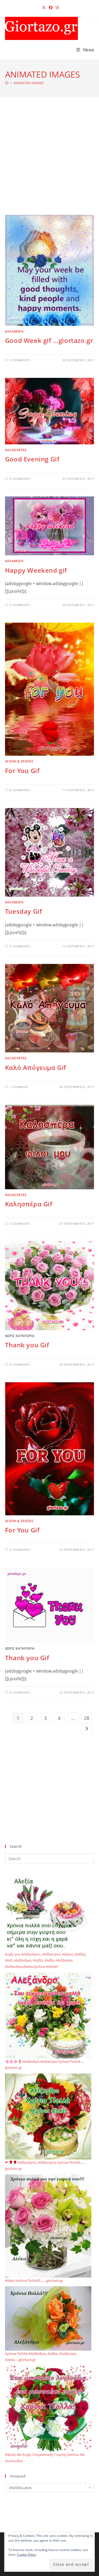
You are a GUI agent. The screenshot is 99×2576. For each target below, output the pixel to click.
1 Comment (19, 1087)
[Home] (7, 83)
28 (87, 1718)
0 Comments (20, 360)
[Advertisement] (49, 163)
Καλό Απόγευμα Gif (36, 1067)
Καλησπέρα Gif (29, 1204)
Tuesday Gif (24, 911)
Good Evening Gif (32, 459)
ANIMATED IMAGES (29, 83)
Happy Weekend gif (36, 570)
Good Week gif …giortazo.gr (49, 340)
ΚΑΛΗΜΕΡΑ (14, 331)
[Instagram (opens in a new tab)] (56, 8)
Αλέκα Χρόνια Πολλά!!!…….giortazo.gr (34, 2280)
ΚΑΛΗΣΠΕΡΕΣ (16, 450)
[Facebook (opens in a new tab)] (51, 8)
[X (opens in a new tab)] (44, 8)
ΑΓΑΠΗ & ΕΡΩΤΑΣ (19, 761)
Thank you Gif (27, 1345)
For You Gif (22, 771)
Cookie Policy (27, 2555)
